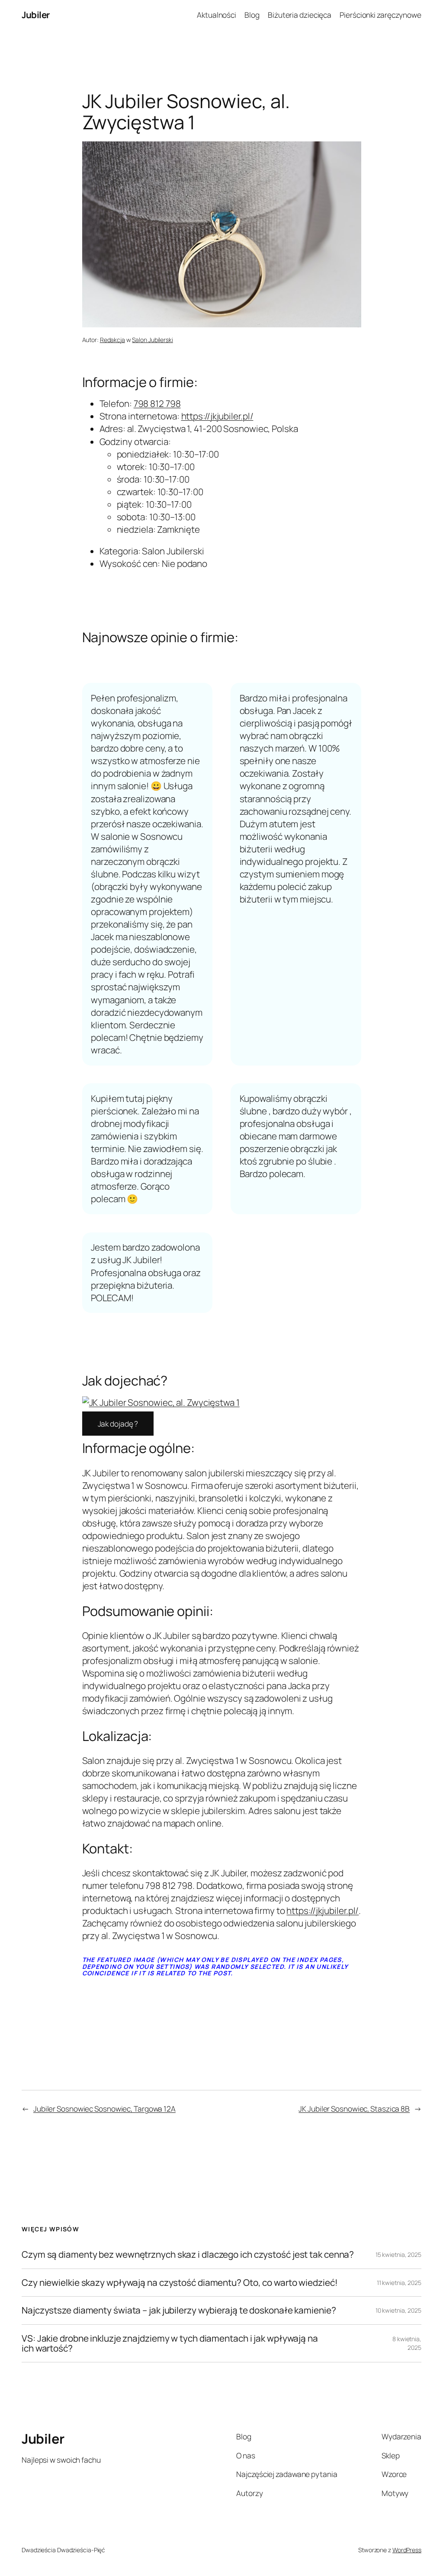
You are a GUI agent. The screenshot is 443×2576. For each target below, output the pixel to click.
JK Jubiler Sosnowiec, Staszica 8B (354, 2109)
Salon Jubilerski (152, 340)
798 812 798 (157, 403)
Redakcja (112, 340)
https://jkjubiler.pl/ (217, 416)
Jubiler (36, 15)
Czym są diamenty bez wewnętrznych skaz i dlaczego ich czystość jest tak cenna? (188, 2254)
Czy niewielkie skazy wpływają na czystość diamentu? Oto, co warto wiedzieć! (180, 2283)
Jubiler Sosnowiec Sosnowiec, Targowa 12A (104, 2109)
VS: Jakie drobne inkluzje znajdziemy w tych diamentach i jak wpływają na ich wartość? (170, 2344)
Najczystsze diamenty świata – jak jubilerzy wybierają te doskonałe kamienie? (179, 2310)
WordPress (407, 2550)
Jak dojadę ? (118, 1424)
